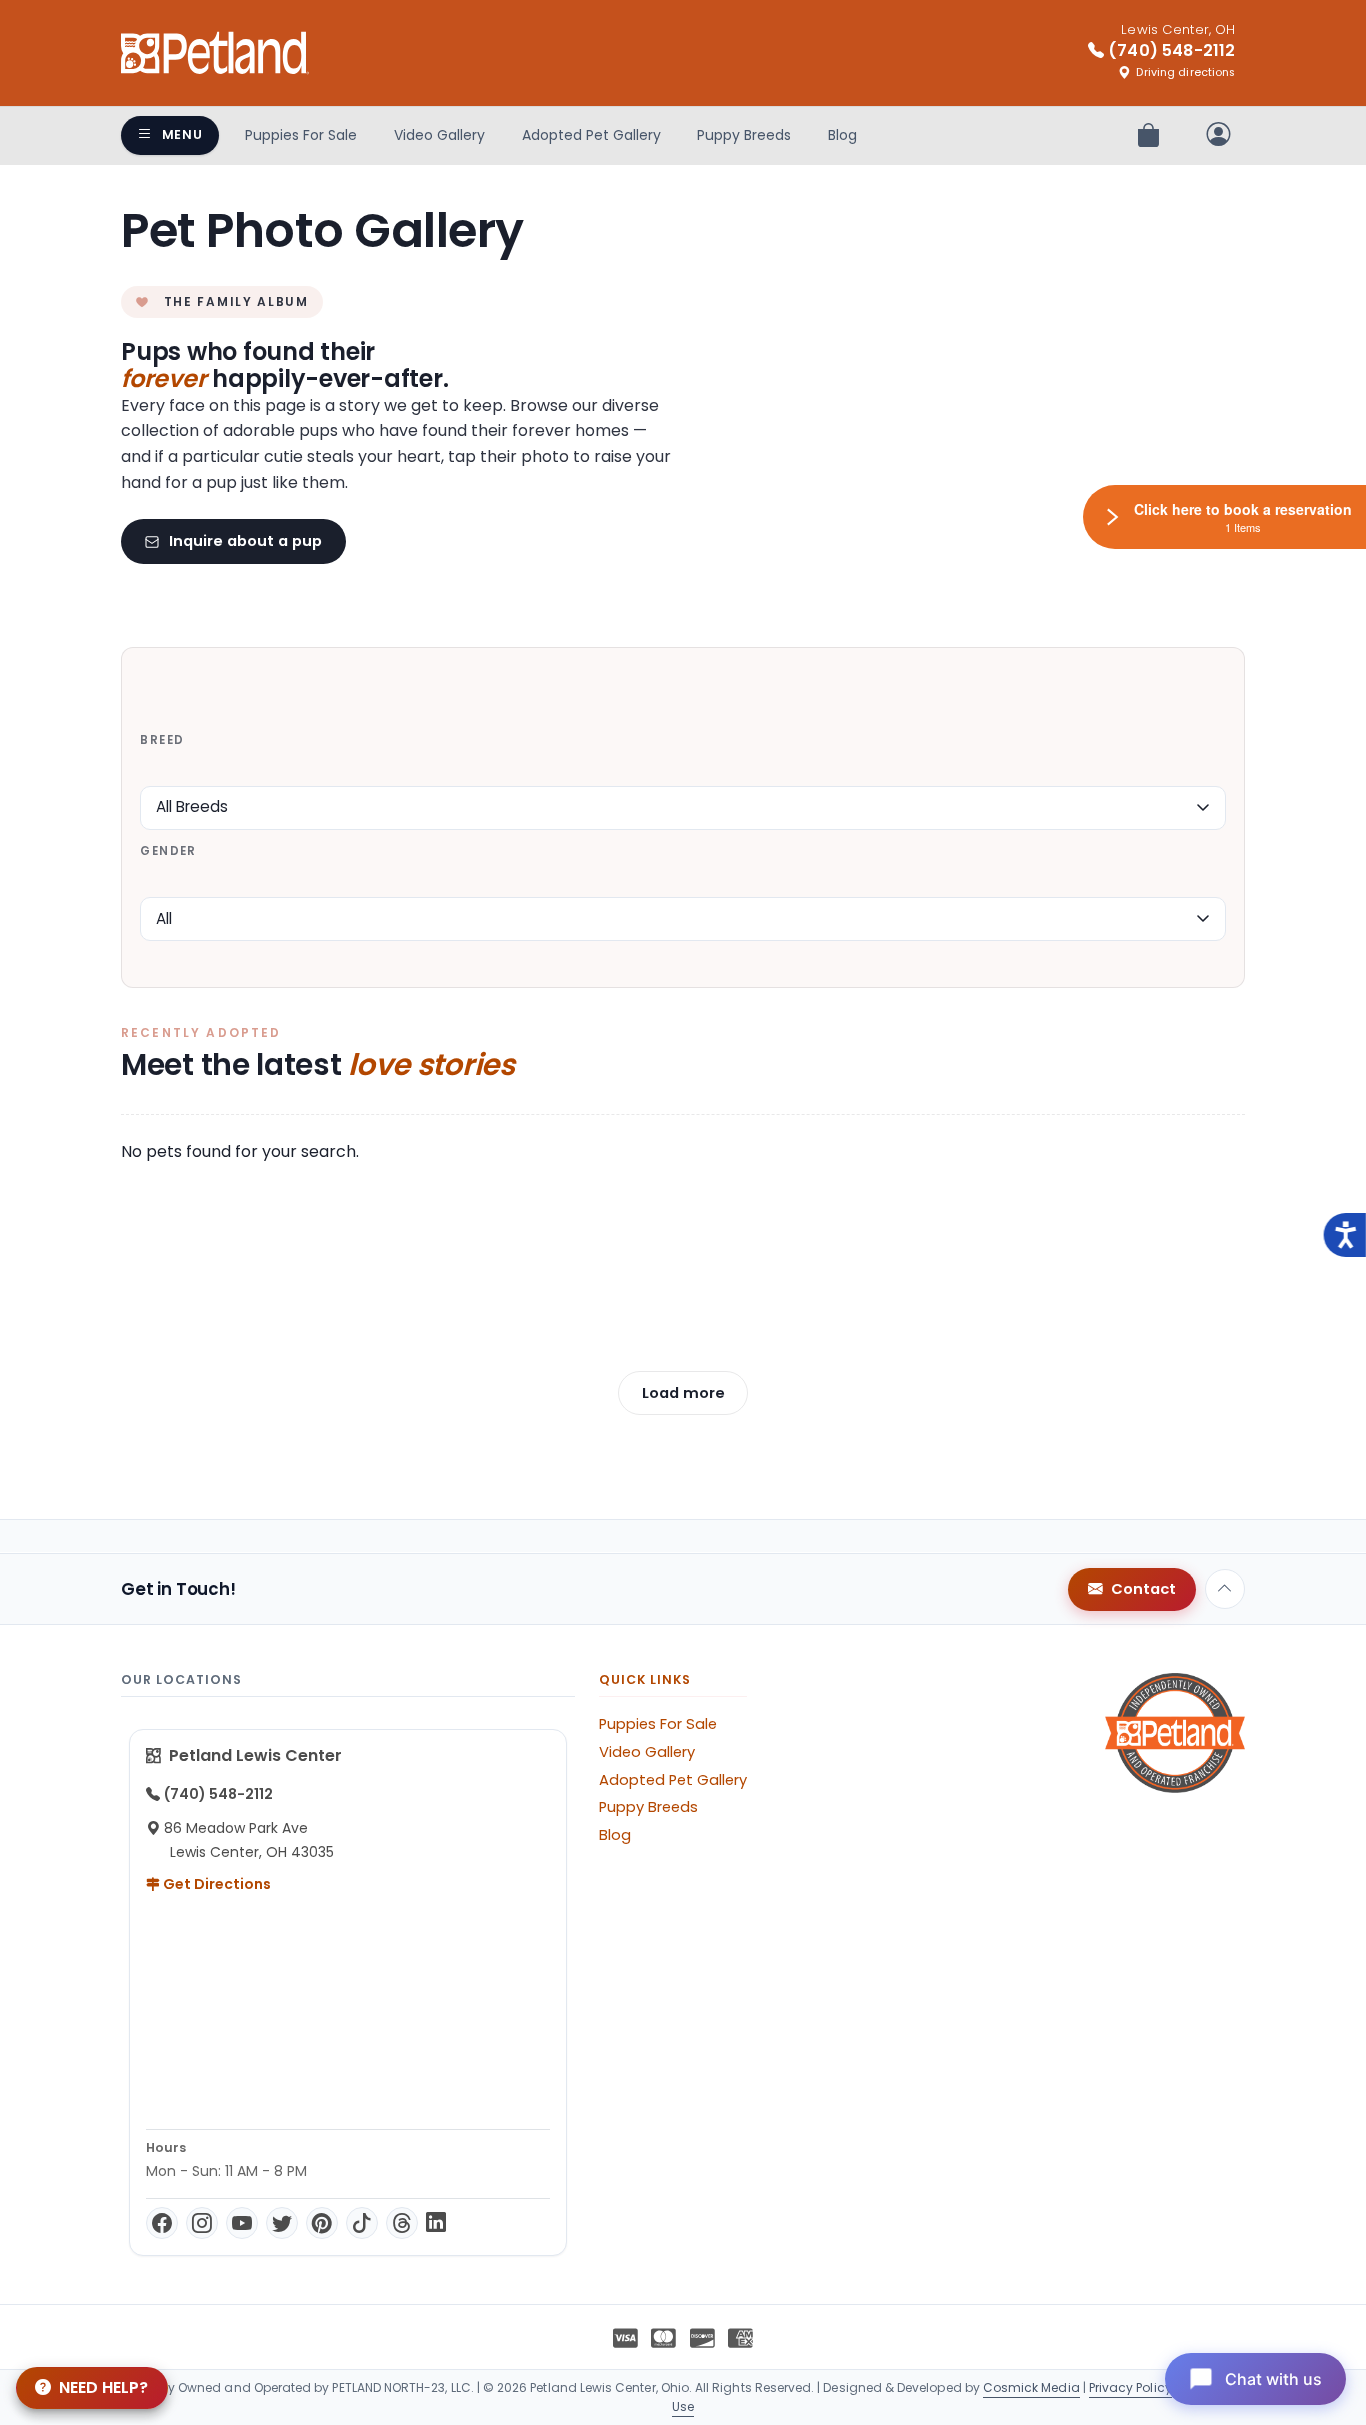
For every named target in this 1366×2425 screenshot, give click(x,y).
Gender (168, 851)
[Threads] (402, 2223)
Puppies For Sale (301, 135)
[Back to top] (1225, 1589)
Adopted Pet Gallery (591, 135)
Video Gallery (439, 135)
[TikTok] (362, 2223)
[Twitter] (282, 2223)
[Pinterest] (322, 2223)
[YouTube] (242, 2223)
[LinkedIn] (436, 2223)
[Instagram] (202, 2223)
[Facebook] (162, 2223)
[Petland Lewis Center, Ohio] (215, 53)
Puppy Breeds (744, 135)
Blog (842, 135)
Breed (162, 740)
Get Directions (215, 1884)
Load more (683, 1393)
